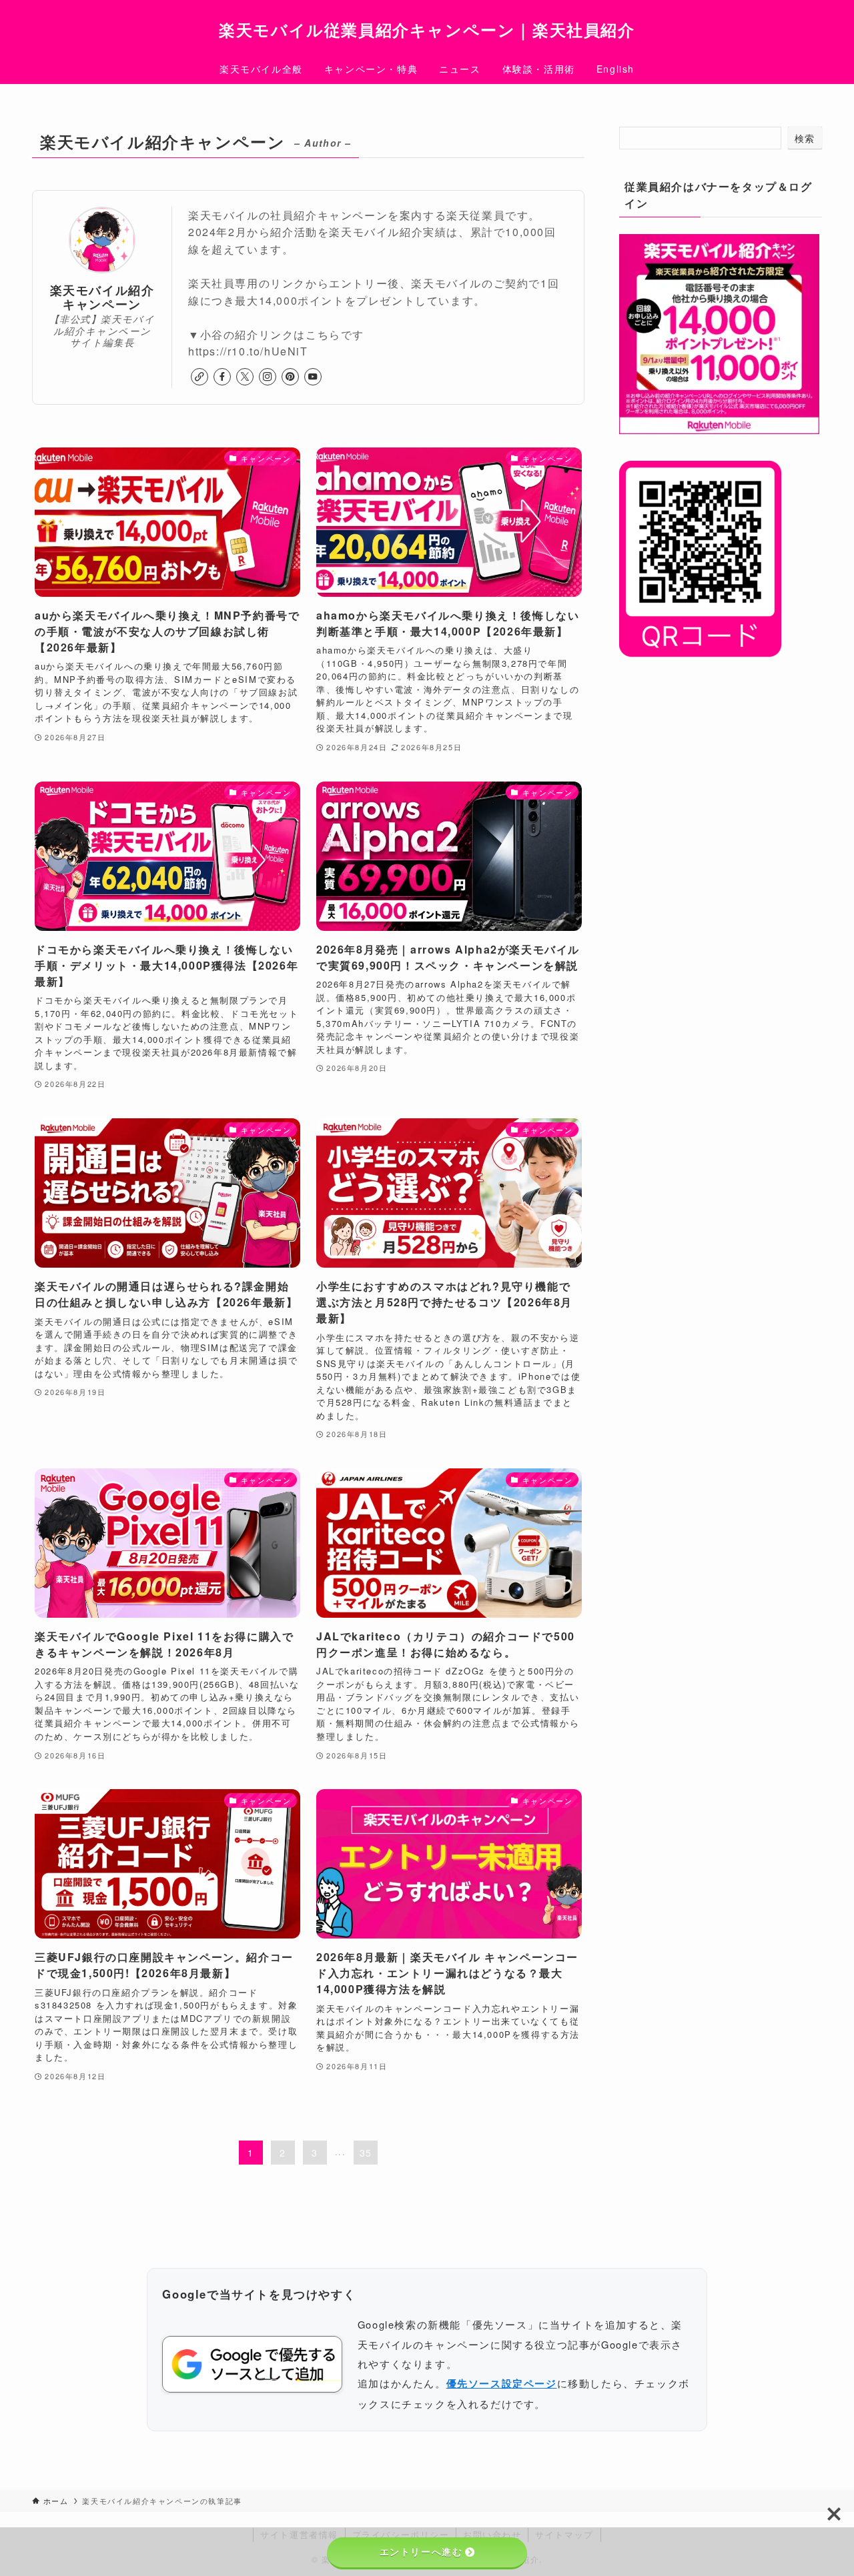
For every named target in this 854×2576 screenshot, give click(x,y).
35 (366, 2153)
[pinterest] (290, 377)
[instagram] (268, 377)
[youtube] (313, 377)
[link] (199, 377)
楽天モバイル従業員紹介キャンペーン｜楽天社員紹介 (427, 29)
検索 (805, 138)
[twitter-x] (245, 377)
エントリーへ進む (421, 2552)
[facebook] (222, 377)
